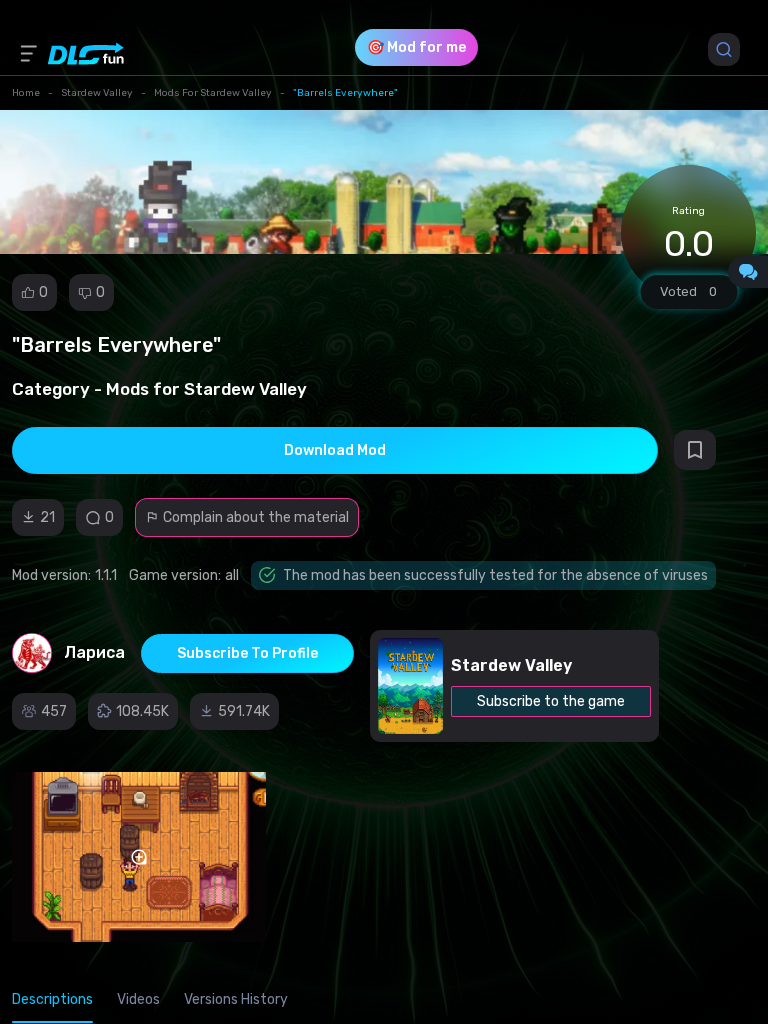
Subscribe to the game (551, 701)
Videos (138, 999)
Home (26, 93)
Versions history (236, 999)
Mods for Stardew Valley (213, 93)
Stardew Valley (97, 93)
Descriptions (52, 999)
